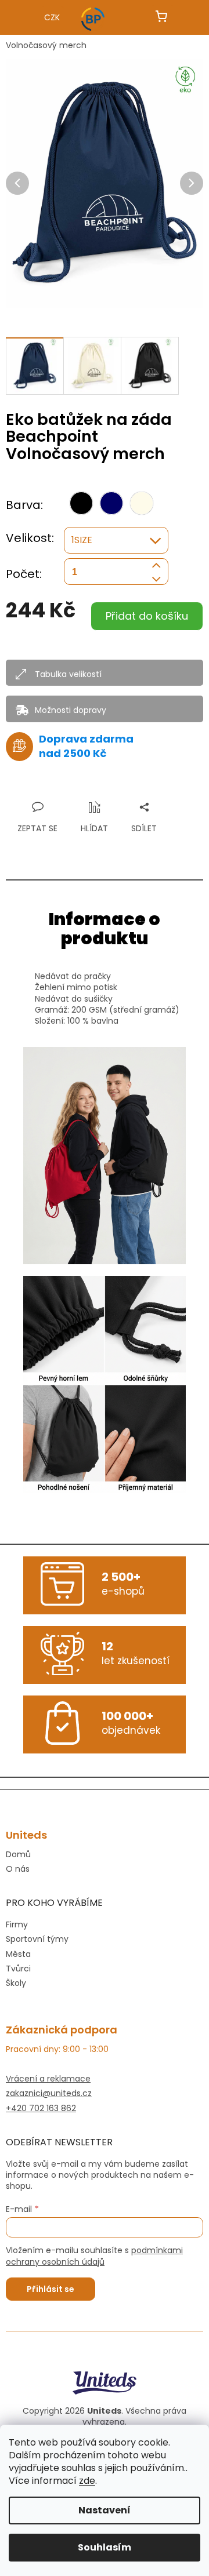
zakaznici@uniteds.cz (49, 2093)
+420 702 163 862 (41, 2109)
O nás (18, 1869)
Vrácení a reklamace (48, 2079)
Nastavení (105, 2510)
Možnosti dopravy (71, 710)
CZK (52, 17)
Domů (18, 1855)
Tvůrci (18, 1969)
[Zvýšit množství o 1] (156, 565)
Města (18, 1954)
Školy (16, 1983)
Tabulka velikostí (68, 674)
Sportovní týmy (37, 1939)
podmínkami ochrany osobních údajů (94, 2256)
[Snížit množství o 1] (156, 579)
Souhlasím (105, 2547)
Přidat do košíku (147, 616)
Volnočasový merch (46, 45)
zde (87, 2481)
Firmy (17, 1924)
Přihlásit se (51, 2289)
